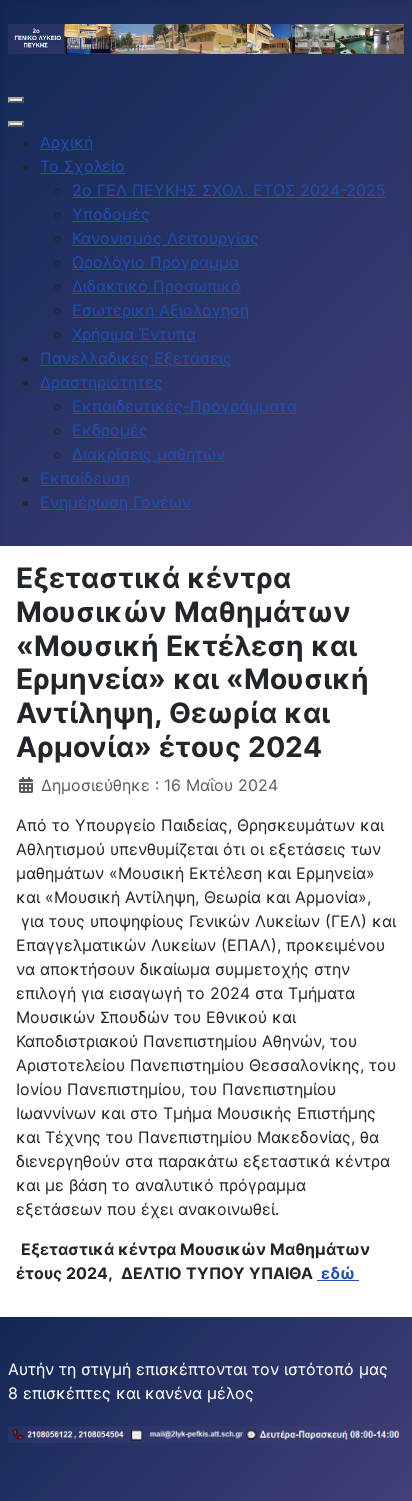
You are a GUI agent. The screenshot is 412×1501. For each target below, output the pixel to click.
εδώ (338, 1273)
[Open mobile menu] (16, 100)
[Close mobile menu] (16, 124)
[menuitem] (66, 142)
